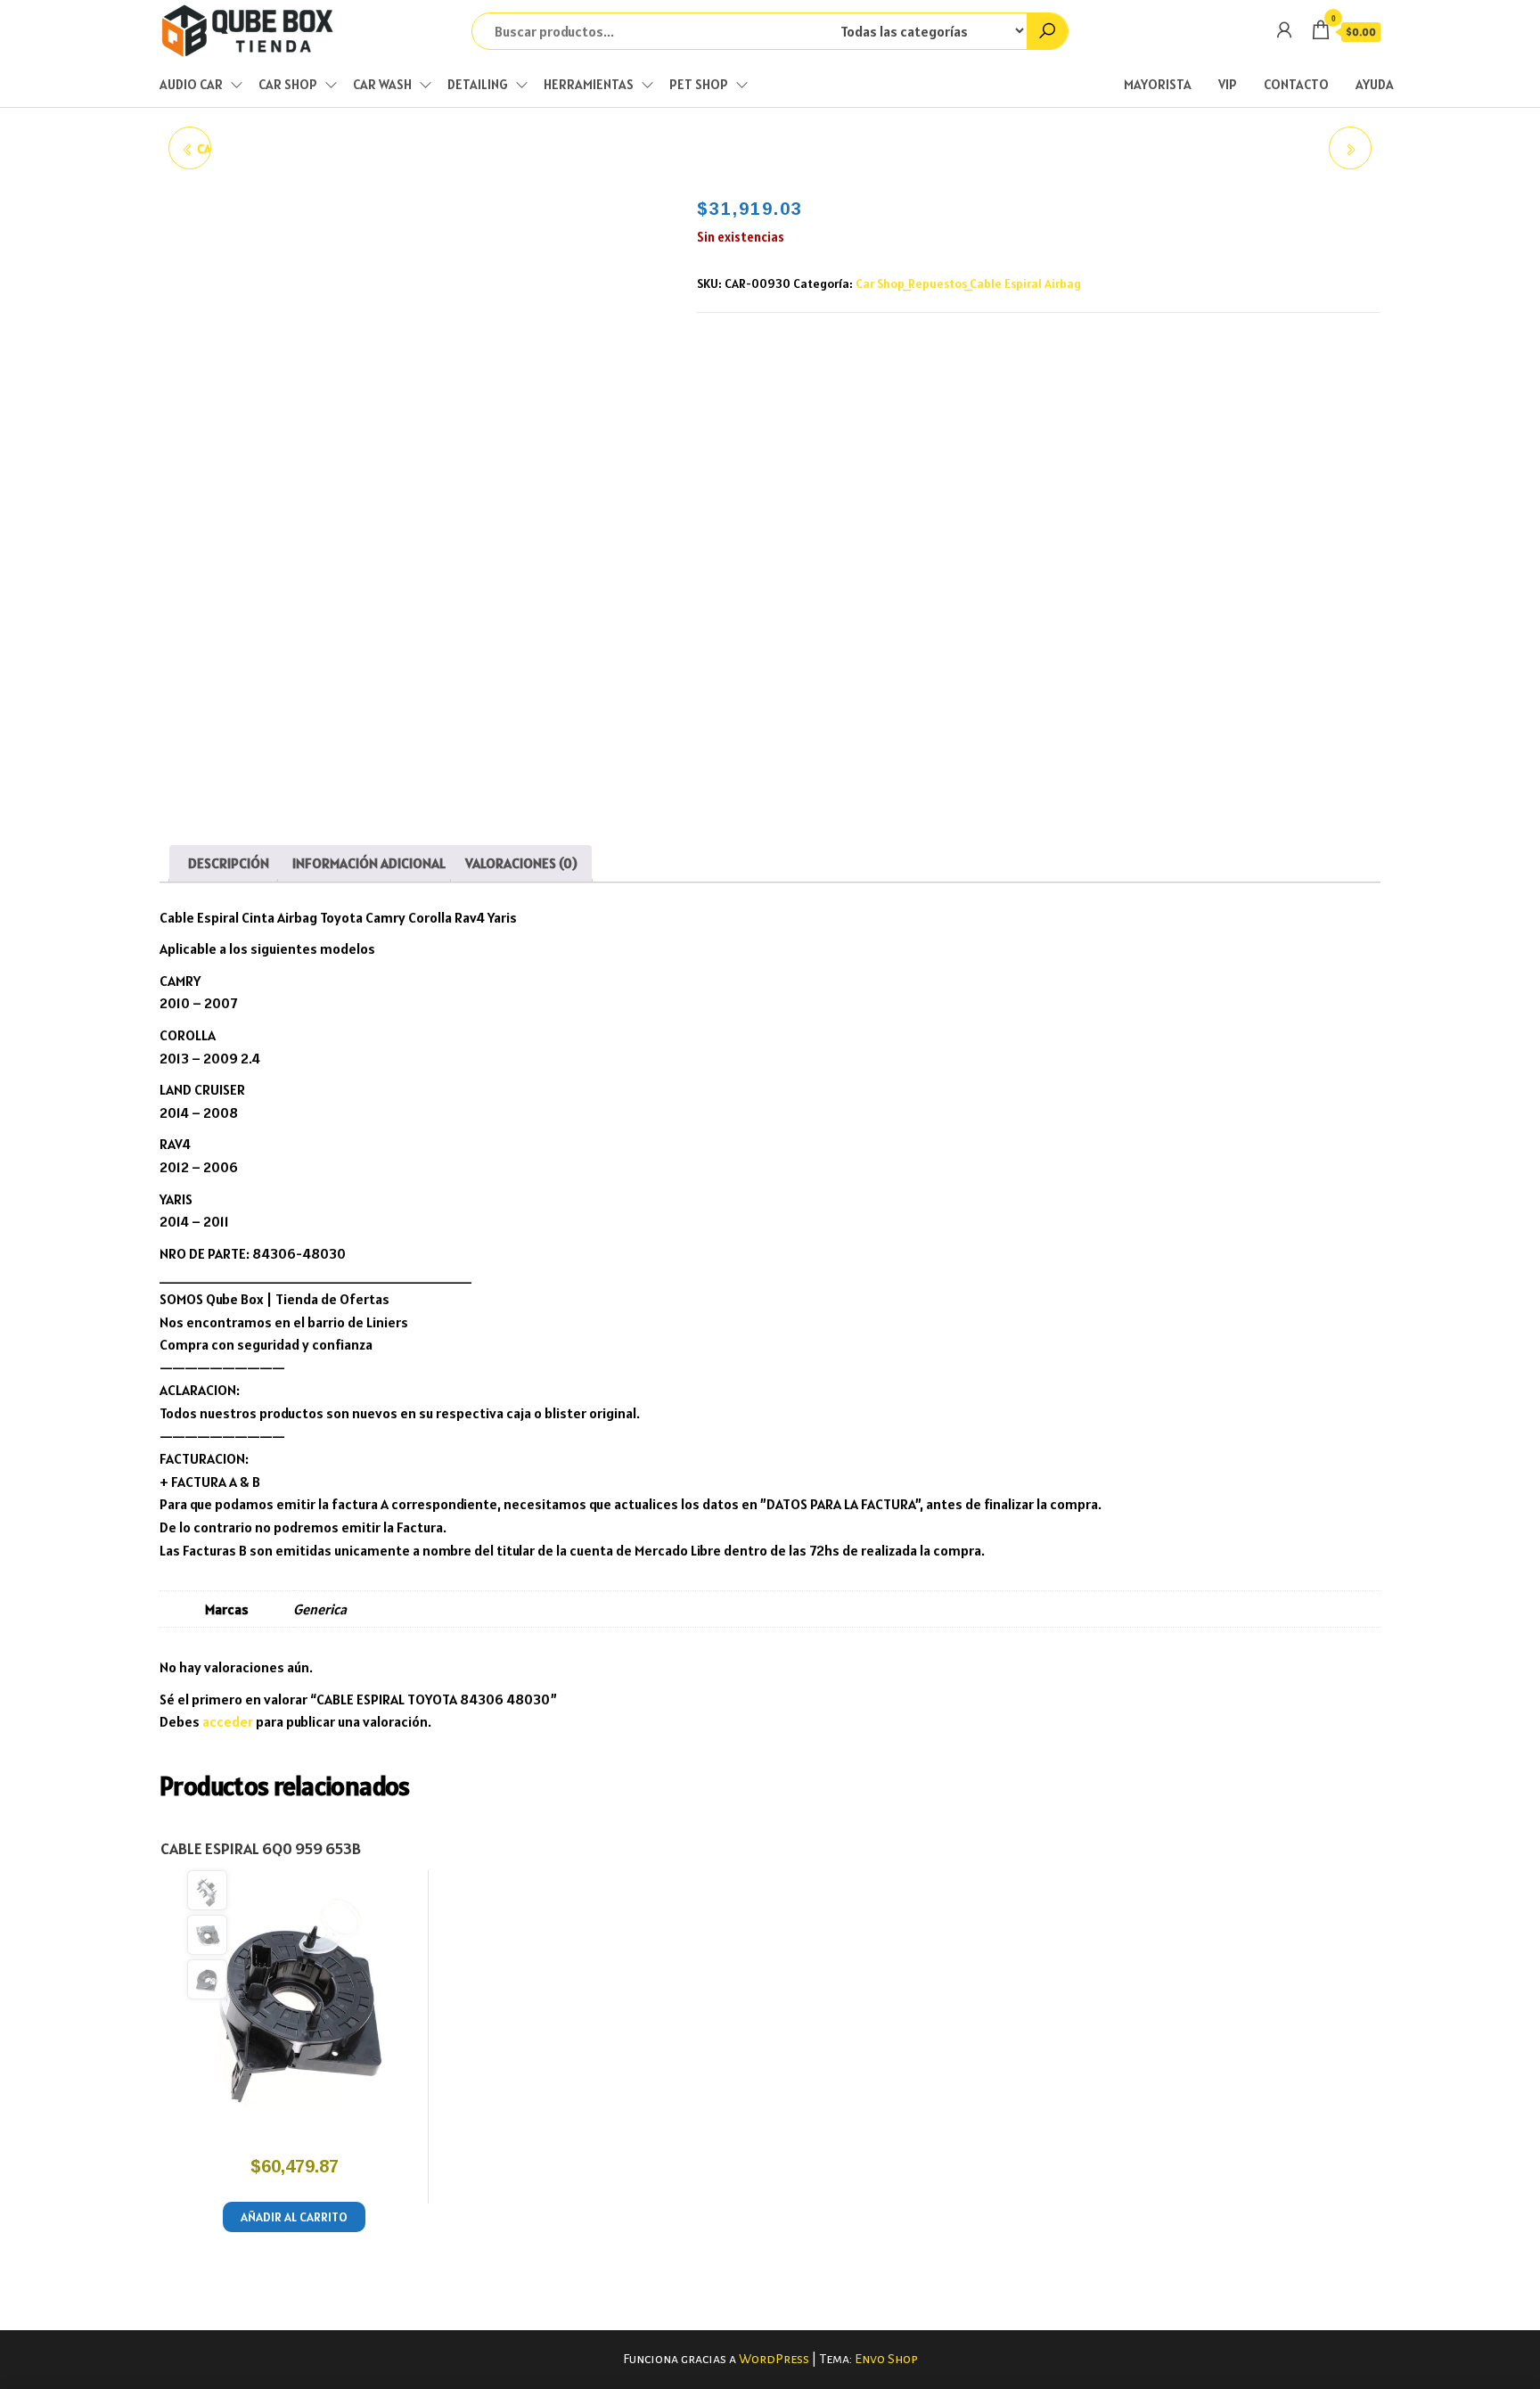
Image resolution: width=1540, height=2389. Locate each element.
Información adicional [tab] (369, 863)
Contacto (1296, 84)
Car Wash (382, 84)
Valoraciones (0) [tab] (521, 863)
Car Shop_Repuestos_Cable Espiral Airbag (968, 283)
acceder (228, 1721)
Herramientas (589, 84)
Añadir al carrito (294, 2217)
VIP (1228, 84)
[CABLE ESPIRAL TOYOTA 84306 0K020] (1350, 148)
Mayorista (1158, 84)
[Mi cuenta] (1284, 30)
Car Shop (288, 84)
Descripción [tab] (229, 863)
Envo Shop (886, 2359)
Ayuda (1375, 84)
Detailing (478, 84)
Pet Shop (699, 84)
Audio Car (191, 84)
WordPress (774, 2359)
